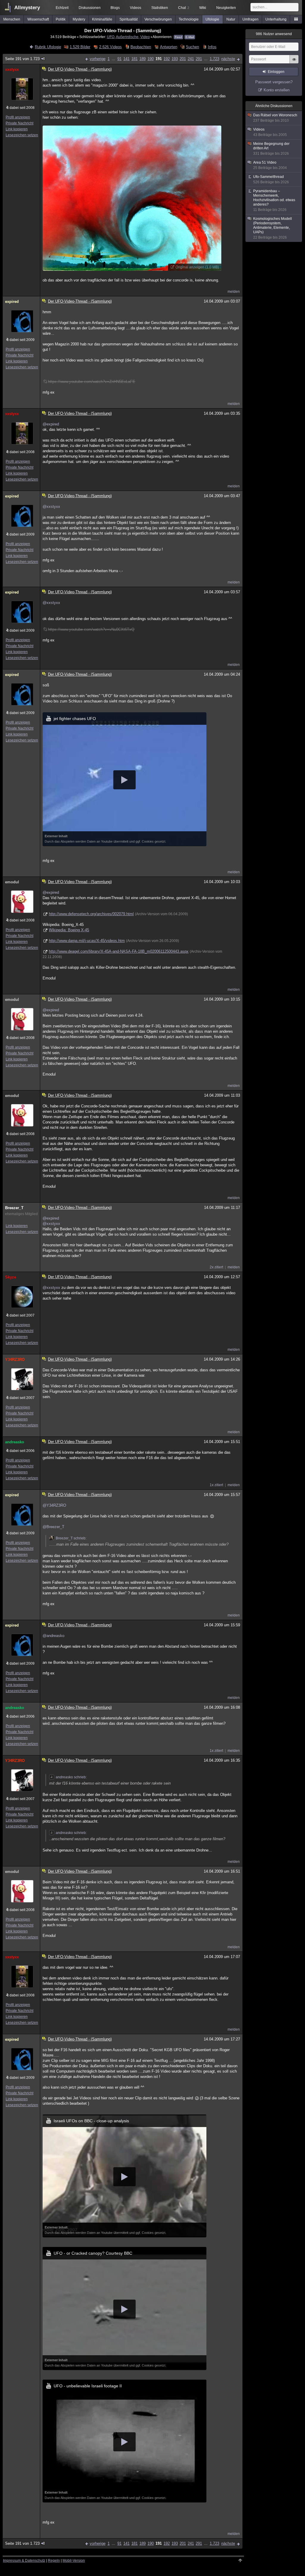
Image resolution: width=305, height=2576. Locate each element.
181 (134, 59)
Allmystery (27, 8)
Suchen (192, 47)
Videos (136, 8)
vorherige (98, 59)
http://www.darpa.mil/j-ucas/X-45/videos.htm (87, 941)
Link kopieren (17, 129)
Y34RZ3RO (15, 1360)
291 (199, 59)
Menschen (12, 19)
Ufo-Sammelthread (271, 179)
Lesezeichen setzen (22, 135)
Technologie (189, 19)
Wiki (203, 8)
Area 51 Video (270, 165)
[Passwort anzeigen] (294, 62)
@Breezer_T (53, 1527)
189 (143, 59)
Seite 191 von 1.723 (22, 59)
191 (159, 59)
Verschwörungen (158, 19)
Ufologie (212, 19)
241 (191, 59)
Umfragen (250, 19)
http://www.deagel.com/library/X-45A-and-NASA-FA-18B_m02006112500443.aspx (119, 951)
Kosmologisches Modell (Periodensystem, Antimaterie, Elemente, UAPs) (273, 228)
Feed (178, 37)
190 (151, 59)
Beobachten (141, 47)
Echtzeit (62, 8)
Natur (231, 19)
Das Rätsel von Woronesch (275, 118)
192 (167, 59)
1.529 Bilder (80, 47)
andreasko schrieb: (71, 1777)
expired (12, 302)
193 (175, 59)
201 (183, 59)
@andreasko (53, 1636)
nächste (228, 59)
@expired (51, 424)
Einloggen (276, 72)
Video (145, 37)
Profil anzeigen (18, 117)
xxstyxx (12, 69)
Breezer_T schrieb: (71, 1538)
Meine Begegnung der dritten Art (271, 149)
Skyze (11, 1277)
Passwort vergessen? (274, 82)
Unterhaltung (276, 19)
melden (234, 292)
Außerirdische (127, 37)
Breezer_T (14, 1208)
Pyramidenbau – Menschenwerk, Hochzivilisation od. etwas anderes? (274, 200)
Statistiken (160, 8)
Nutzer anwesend (274, 34)
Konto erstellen (277, 90)
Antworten (168, 47)
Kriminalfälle (102, 19)
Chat (184, 8)
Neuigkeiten (226, 8)
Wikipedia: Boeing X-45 (69, 930)
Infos (212, 47)
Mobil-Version (74, 2561)
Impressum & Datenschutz (24, 2561)
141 (126, 59)
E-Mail (190, 37)
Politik (61, 19)
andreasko (15, 1442)
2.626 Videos (110, 47)
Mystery (79, 19)
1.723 (214, 59)
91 (119, 59)
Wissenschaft (38, 19)
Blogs (115, 8)
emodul (12, 882)
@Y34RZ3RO (54, 1505)
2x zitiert (216, 1267)
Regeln (54, 2561)
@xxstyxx (51, 507)
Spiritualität (129, 19)
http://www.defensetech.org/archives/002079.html (91, 914)
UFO (111, 37)
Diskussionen (90, 8)
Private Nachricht (20, 123)
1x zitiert (216, 1485)
